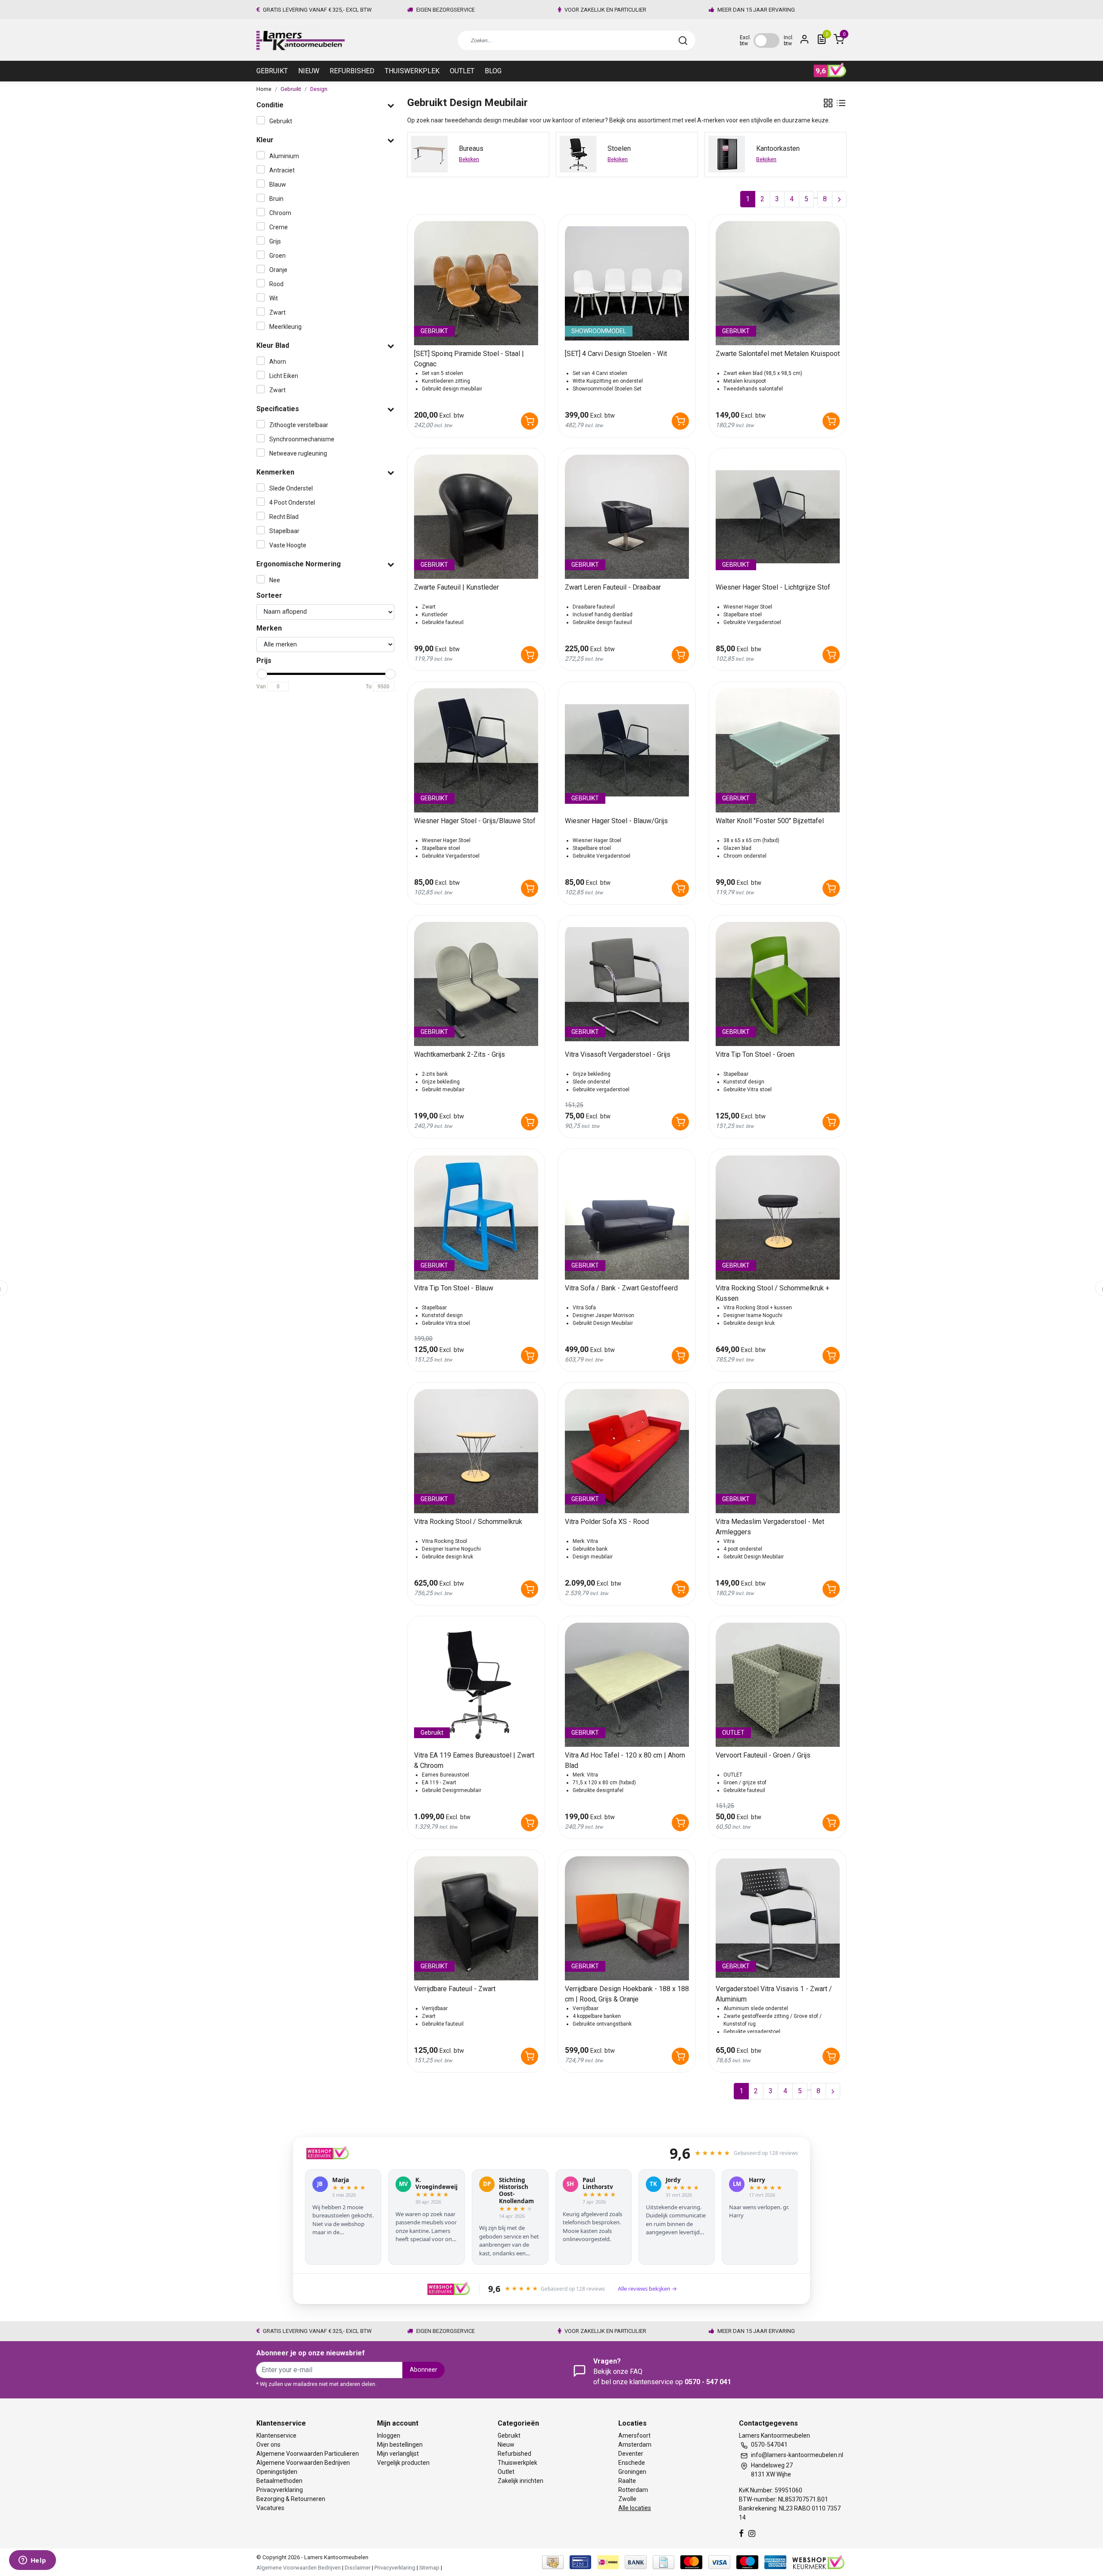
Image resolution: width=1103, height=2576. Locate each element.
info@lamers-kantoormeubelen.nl (797, 2455)
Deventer (631, 2454)
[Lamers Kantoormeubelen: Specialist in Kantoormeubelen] (301, 40)
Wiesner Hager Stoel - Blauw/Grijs (616, 821)
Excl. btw (745, 41)
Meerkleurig (285, 327)
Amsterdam (635, 2445)
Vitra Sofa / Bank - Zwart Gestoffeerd (621, 1288)
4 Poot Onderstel (292, 503)
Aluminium (284, 156)
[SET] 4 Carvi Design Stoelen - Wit (616, 354)
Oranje (278, 270)
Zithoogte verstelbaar (299, 425)
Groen (277, 256)
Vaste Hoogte (288, 545)
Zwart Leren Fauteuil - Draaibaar (613, 587)
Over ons (268, 2445)
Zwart (277, 312)
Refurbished (352, 71)
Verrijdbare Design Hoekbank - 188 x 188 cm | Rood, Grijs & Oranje (627, 1994)
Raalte (627, 2481)
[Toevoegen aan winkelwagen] (530, 421)
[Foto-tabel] (828, 103)
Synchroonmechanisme (302, 439)
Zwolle (627, 2499)
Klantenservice (276, 2435)
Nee (275, 580)
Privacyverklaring (280, 2490)
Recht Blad (284, 517)
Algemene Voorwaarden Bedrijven (303, 2463)
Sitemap (429, 2568)
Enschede (632, 2463)
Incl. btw (789, 41)
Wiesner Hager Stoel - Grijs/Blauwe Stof (475, 821)
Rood (276, 284)
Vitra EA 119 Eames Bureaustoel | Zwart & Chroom (474, 1760)
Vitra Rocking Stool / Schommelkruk (468, 1522)
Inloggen (389, 2435)
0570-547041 (769, 2445)
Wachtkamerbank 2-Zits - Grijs (460, 1054)
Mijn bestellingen (400, 2445)
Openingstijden (277, 2472)
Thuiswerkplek (412, 71)
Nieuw (309, 71)
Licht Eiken (284, 376)
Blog (493, 71)
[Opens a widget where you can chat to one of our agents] (32, 2561)
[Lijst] (841, 103)
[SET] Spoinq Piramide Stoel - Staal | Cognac (469, 359)
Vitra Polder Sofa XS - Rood (607, 1522)
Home (264, 89)
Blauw (278, 184)
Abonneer (424, 2370)
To (369, 687)
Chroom (280, 213)
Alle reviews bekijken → (647, 2289)
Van (261, 687)
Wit (274, 298)
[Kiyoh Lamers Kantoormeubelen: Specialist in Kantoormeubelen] (830, 70)
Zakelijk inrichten (520, 2481)
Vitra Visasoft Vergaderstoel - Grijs (618, 1054)
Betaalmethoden (279, 2481)
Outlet (462, 71)
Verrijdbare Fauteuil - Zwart (455, 1989)
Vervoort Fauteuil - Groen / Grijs (763, 1755)
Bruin (276, 199)
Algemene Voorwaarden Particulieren (308, 2454)
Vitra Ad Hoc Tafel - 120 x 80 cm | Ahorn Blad (625, 1760)
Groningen (632, 2472)
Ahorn (278, 362)
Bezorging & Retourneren (291, 2499)
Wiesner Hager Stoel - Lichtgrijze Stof (773, 587)
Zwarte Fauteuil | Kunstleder (456, 587)
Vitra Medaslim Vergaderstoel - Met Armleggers (770, 1527)
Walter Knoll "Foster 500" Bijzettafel (770, 821)
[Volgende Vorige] (839, 199)
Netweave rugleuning (298, 453)
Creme (279, 227)
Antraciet (282, 170)
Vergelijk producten (403, 2463)
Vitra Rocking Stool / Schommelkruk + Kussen (773, 1293)
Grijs (275, 241)
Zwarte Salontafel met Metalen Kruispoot (778, 354)
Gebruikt (272, 71)
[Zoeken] (683, 41)
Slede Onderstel (291, 488)
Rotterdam (633, 2490)
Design (319, 89)
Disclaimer (358, 2568)
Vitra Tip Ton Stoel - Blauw (454, 1288)
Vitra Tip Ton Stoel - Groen (755, 1054)
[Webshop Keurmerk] (818, 2562)
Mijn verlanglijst (398, 2454)
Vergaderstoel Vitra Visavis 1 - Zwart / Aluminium (774, 1994)
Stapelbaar (284, 531)
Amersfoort (634, 2435)
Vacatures (270, 2508)
